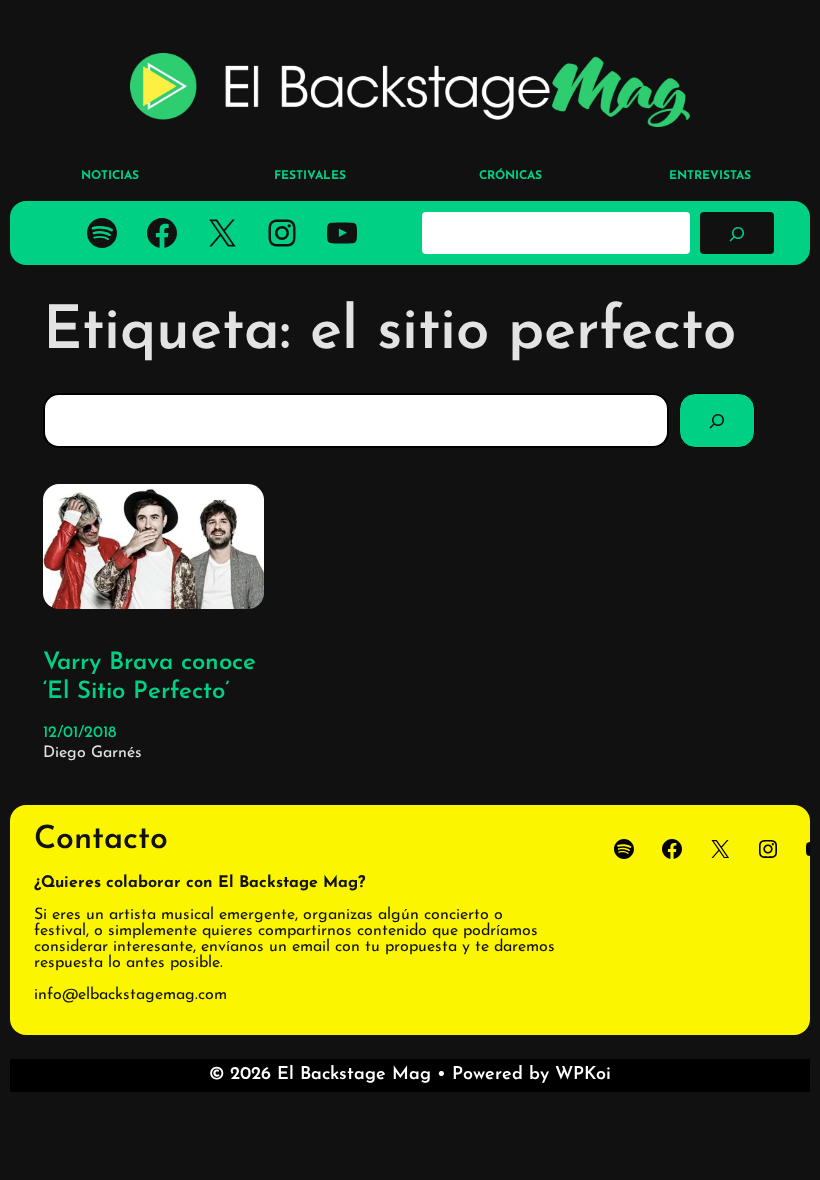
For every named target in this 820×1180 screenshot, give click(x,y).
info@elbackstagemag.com (130, 995)
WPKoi (583, 1075)
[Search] (717, 420)
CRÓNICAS (510, 176)
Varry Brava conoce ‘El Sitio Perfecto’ (149, 677)
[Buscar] (737, 233)
